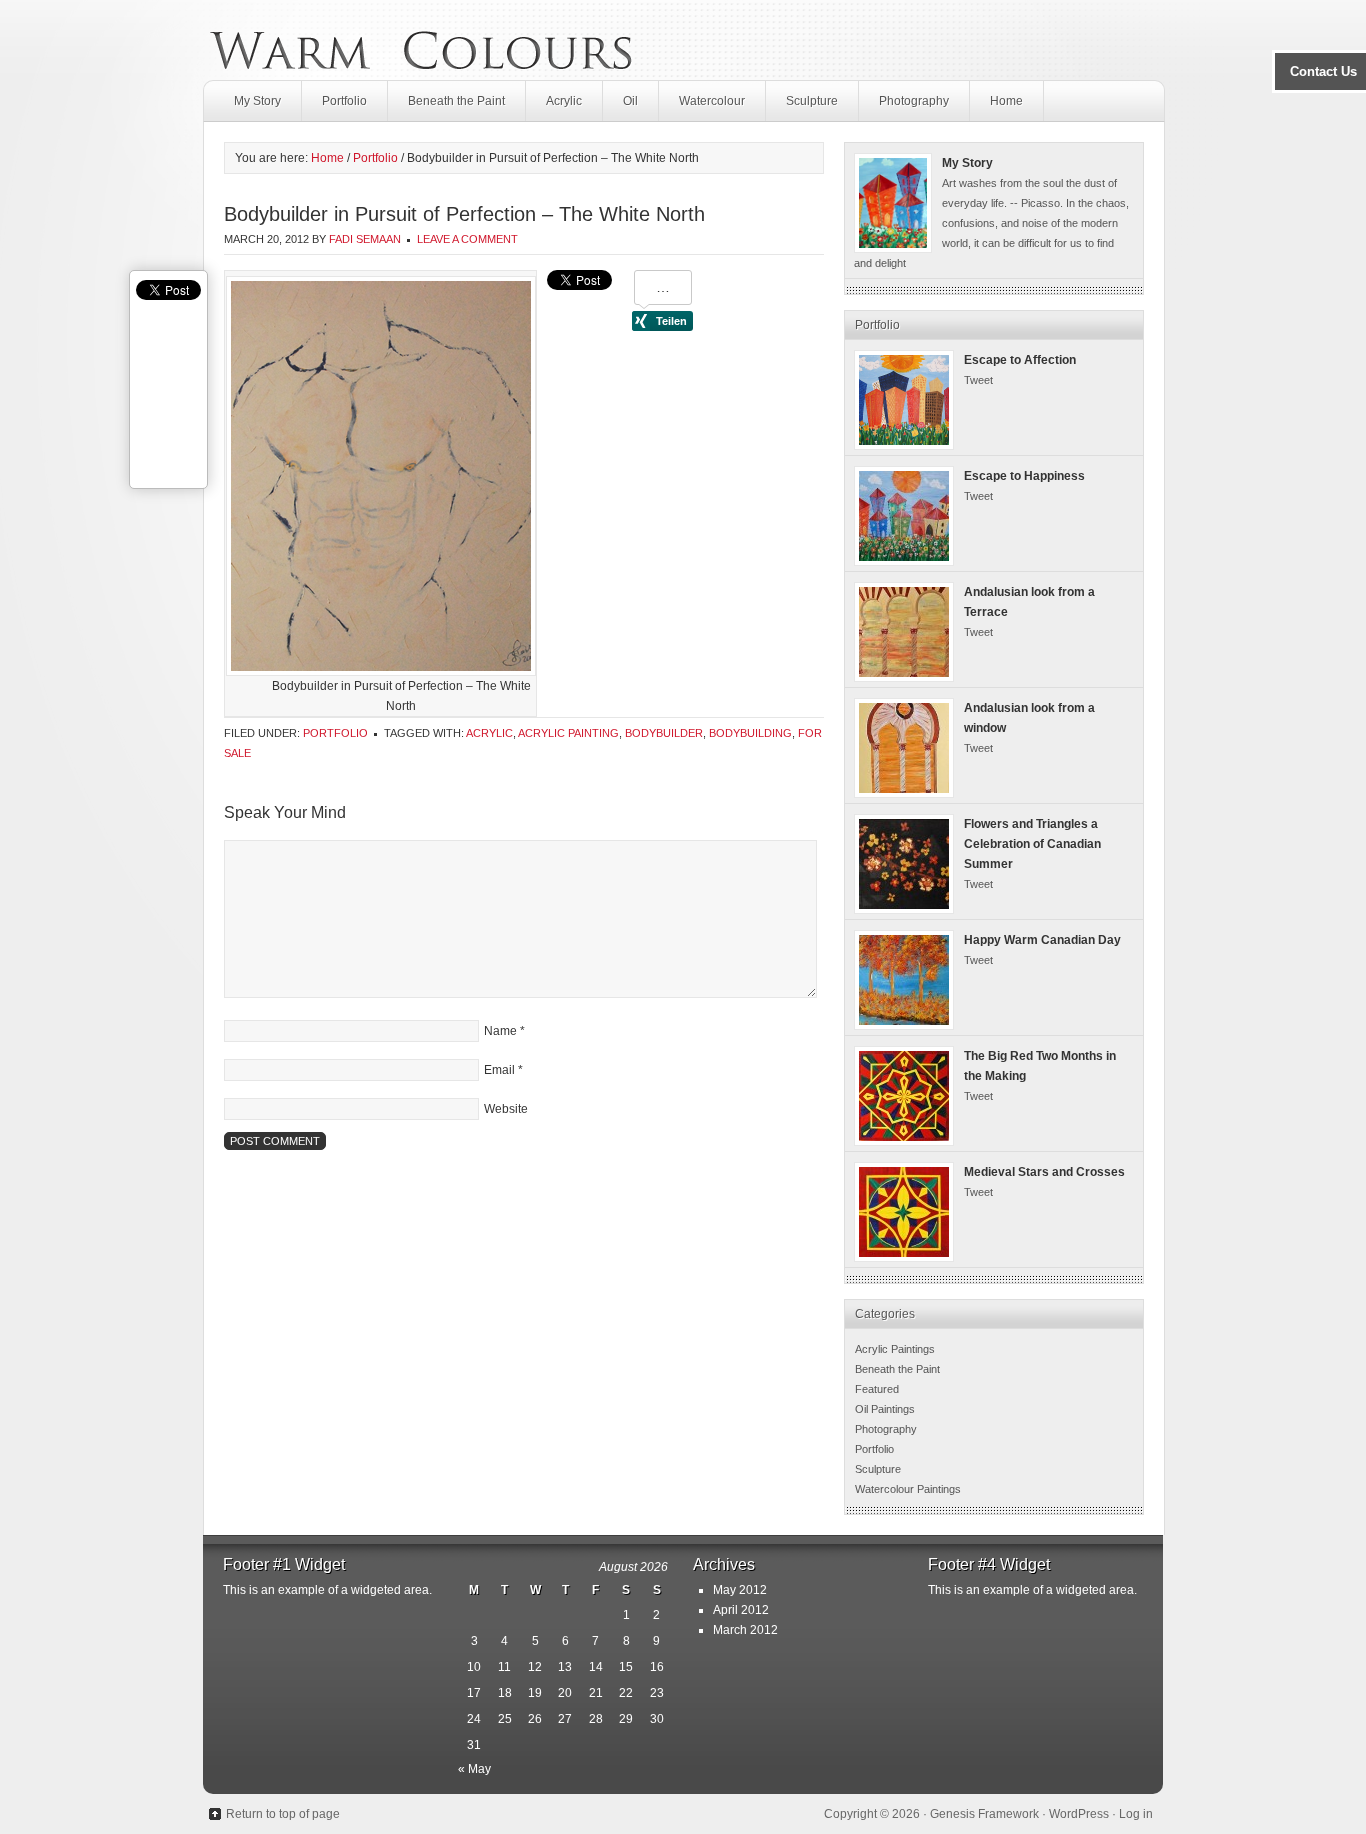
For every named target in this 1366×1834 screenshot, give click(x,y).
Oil (630, 101)
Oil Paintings (885, 1409)
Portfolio (344, 101)
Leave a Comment (467, 239)
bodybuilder (664, 733)
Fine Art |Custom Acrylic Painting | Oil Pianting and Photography (420, 40)
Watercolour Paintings (908, 1489)
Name (500, 1031)
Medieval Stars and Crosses (1044, 1172)
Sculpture (812, 101)
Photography (914, 101)
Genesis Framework (984, 1814)
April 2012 (741, 1610)
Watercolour (712, 101)
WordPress (1079, 1814)
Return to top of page (283, 1814)
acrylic (489, 733)
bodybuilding (750, 733)
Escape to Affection (1020, 360)
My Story (257, 101)
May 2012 (740, 1590)
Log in (1136, 1814)
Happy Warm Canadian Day (1042, 940)
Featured (877, 1389)
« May (474, 1769)
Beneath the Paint (456, 101)
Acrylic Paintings (895, 1349)
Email (499, 1070)
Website (506, 1109)
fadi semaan (365, 239)
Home (1006, 101)
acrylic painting (568, 733)
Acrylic (564, 101)
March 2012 (745, 1630)
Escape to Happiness (1024, 476)
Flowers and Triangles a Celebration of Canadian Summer (1032, 844)
